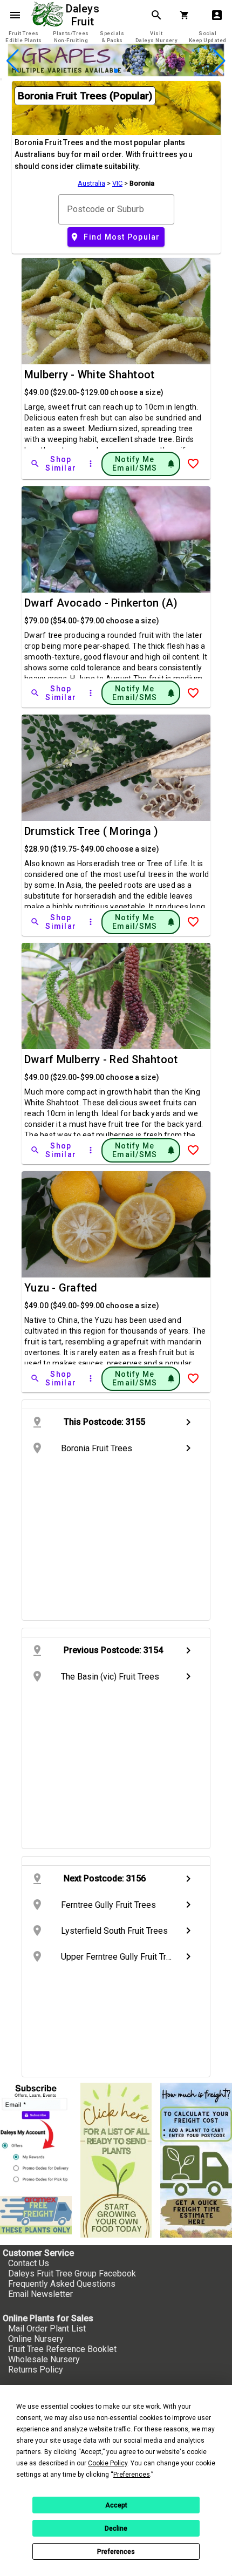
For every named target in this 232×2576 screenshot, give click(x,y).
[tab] (24, 37)
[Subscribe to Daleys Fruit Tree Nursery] (36, 2135)
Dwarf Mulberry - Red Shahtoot (101, 1059)
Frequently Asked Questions (62, 2284)
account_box (217, 15)
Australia (91, 183)
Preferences (116, 2552)
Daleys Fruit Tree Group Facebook (72, 2273)
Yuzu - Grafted (61, 1288)
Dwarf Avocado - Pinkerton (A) (101, 603)
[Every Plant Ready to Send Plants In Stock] (116, 2160)
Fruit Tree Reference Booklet (62, 2349)
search (156, 15)
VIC (117, 183)
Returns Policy (36, 2370)
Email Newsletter (40, 2294)
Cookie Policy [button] (108, 2463)
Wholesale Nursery (44, 2359)
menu (15, 15)
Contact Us (29, 2263)
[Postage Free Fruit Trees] (36, 2215)
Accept (116, 2505)
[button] (99, 71)
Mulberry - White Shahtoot (89, 375)
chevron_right (188, 1422)
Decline (116, 2529)
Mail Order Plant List (47, 2329)
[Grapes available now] (116, 73)
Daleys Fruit (84, 15)
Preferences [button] (132, 2475)
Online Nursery (36, 2339)
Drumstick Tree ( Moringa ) (91, 831)
